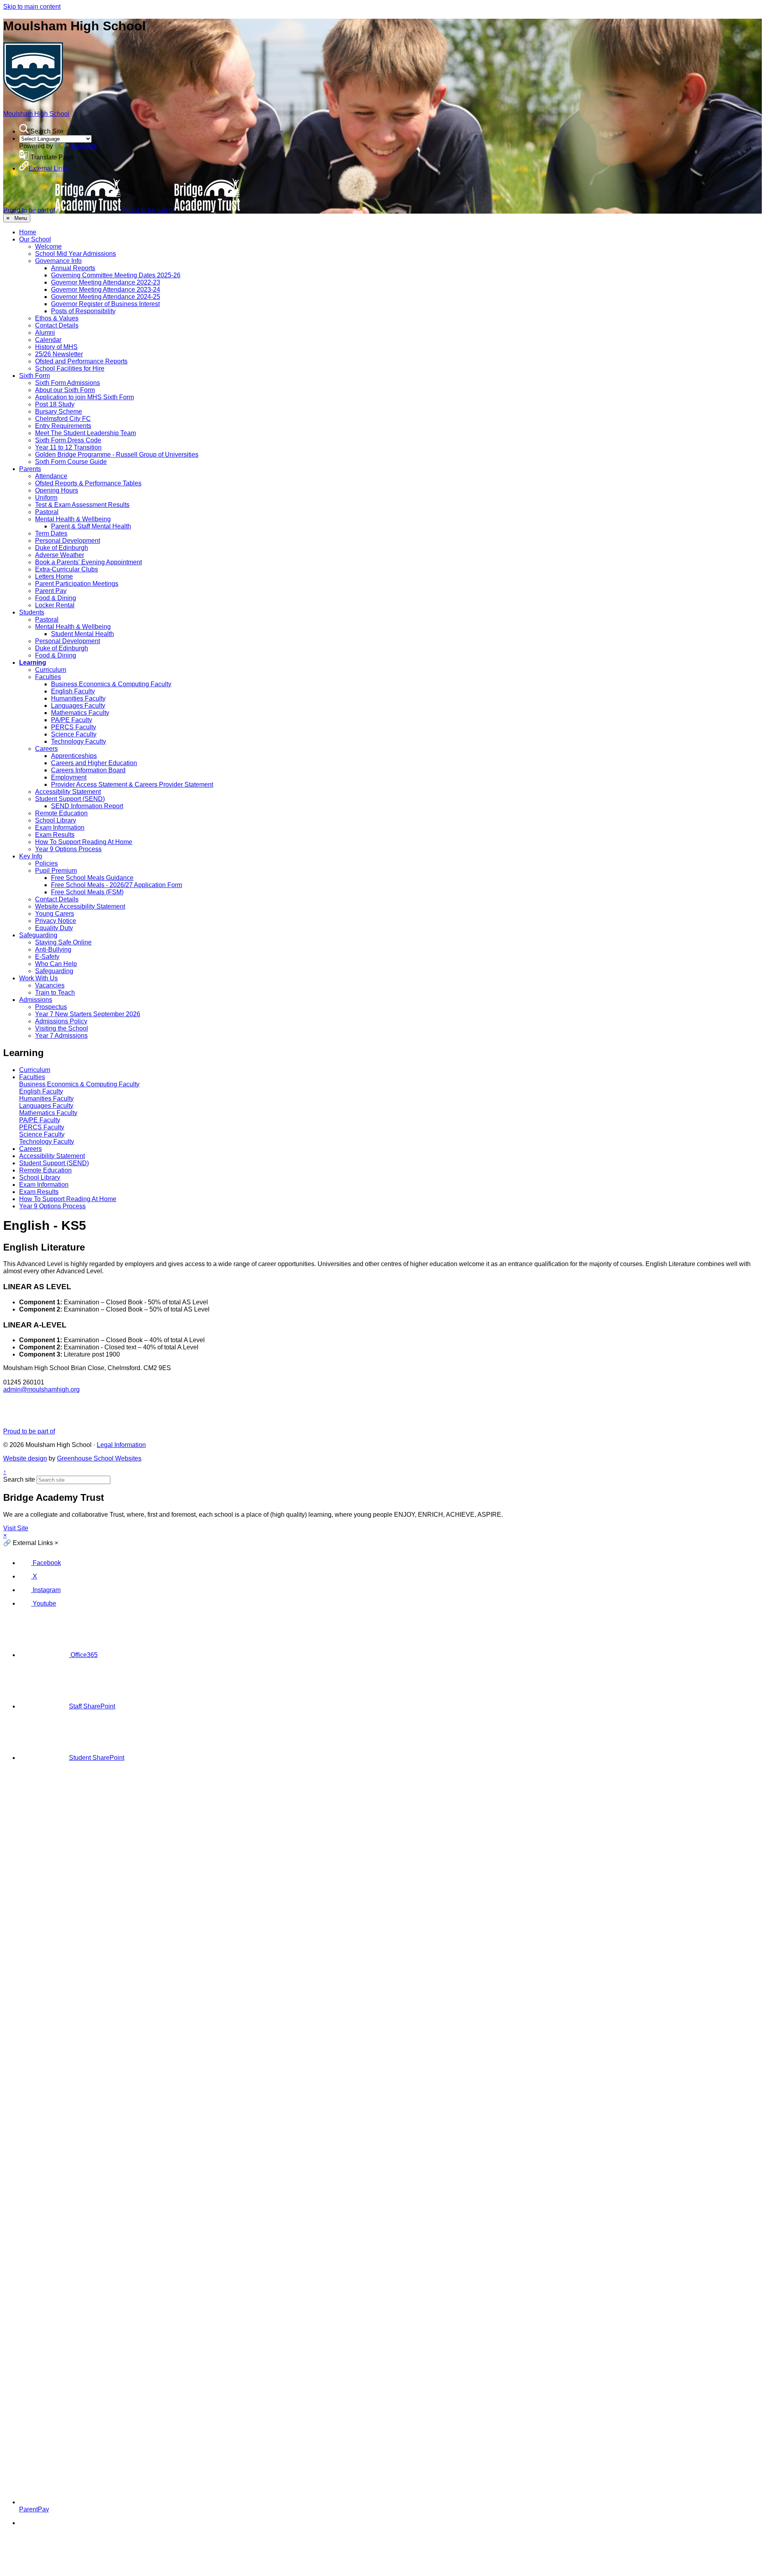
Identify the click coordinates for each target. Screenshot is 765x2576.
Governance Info (58, 261)
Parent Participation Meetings (77, 584)
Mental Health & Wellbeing (73, 519)
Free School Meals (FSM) (87, 892)
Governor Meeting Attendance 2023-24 (106, 290)
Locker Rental (55, 605)
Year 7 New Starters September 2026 (88, 1014)
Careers (46, 749)
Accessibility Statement (68, 792)
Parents (30, 469)
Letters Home (54, 576)
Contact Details (57, 325)
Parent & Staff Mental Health (91, 526)
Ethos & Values (57, 318)
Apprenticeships (74, 756)
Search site (19, 1479)
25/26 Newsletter (59, 354)
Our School (35, 239)
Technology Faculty (78, 741)
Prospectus (51, 1007)
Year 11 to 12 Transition (68, 447)
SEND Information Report (87, 806)
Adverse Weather (60, 555)
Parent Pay (51, 591)
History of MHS (56, 347)
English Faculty (73, 691)
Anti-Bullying (53, 949)
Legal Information (121, 1445)
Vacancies (50, 985)
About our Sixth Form (65, 390)
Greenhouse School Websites (99, 1458)
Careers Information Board (88, 770)
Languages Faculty (78, 706)
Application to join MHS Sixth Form (84, 397)
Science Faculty (74, 734)
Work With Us (38, 978)
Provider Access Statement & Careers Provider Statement (132, 784)
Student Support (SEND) (70, 799)
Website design (25, 1458)
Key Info (31, 856)
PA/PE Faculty (72, 720)
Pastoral (47, 512)
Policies (46, 863)
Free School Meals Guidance (92, 878)
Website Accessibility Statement (80, 906)
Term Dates (51, 533)
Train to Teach (55, 993)
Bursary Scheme (59, 411)
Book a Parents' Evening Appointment (88, 562)
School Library (56, 820)
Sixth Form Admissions (68, 383)
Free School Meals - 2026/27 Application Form (117, 885)
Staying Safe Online (63, 942)
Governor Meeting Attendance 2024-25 (106, 297)
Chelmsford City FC (63, 419)
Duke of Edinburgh (62, 548)
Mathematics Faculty (80, 713)
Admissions (36, 1000)
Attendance (51, 476)
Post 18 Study (55, 404)
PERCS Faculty (74, 727)
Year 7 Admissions (61, 1036)
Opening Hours (57, 490)
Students (32, 612)
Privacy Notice (56, 921)
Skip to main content (32, 7)
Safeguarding (38, 935)
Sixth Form (34, 376)
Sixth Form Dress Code (68, 440)
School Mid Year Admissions (76, 254)
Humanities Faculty (78, 698)
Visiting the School (62, 1028)
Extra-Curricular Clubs (67, 569)
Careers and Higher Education (94, 763)
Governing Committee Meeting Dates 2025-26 (116, 275)
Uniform (46, 498)
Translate (84, 146)
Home (28, 232)
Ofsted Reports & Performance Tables (88, 483)
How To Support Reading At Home (84, 842)
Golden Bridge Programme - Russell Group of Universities (117, 455)
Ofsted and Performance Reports (81, 361)
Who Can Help (56, 964)
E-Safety (47, 957)
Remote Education (61, 813)
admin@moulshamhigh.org (41, 1389)
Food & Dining (56, 598)
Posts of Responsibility (83, 311)
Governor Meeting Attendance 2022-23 (106, 282)
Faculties (48, 677)
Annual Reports (73, 268)
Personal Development (68, 541)
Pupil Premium (56, 871)
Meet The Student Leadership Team (85, 433)
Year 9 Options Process (68, 849)
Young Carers (55, 914)
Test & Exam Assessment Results (82, 505)
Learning (33, 663)
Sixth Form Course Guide (71, 462)
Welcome (48, 246)
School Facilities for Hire (70, 368)
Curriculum (51, 670)
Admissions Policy (61, 1021)
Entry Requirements (63, 426)
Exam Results (55, 835)
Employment (69, 777)
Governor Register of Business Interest (105, 304)
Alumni (45, 333)
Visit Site (16, 1528)
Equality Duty (54, 928)
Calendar (48, 340)
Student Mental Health (82, 634)
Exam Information (60, 828)
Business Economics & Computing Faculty (111, 684)
